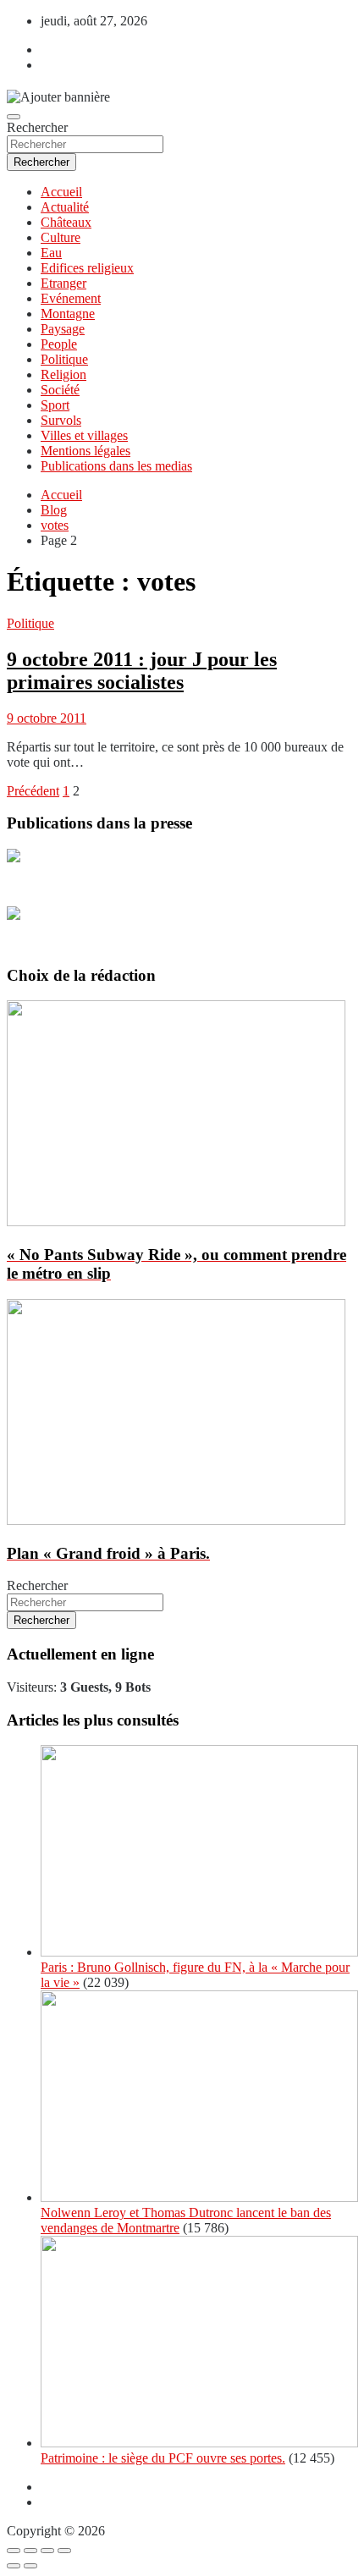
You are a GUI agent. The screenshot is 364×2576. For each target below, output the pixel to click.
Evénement (71, 298)
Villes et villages (84, 435)
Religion (63, 374)
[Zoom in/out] (64, 2551)
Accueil (61, 192)
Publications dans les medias (116, 466)
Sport (55, 405)
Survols (61, 420)
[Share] (30, 2551)
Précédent (33, 791)
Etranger (63, 283)
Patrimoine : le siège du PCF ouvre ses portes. (163, 2458)
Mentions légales (85, 451)
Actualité (65, 207)
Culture (61, 237)
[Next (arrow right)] (30, 2566)
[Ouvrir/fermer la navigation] (14, 117)
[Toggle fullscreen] (47, 2551)
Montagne (68, 314)
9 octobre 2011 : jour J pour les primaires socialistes (142, 671)
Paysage (63, 329)
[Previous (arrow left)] (14, 2566)
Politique (64, 359)
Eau (51, 253)
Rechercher (37, 127)
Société (60, 390)
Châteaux (66, 222)
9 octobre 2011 (47, 718)
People (59, 344)
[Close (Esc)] (14, 2551)
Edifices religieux (87, 268)
